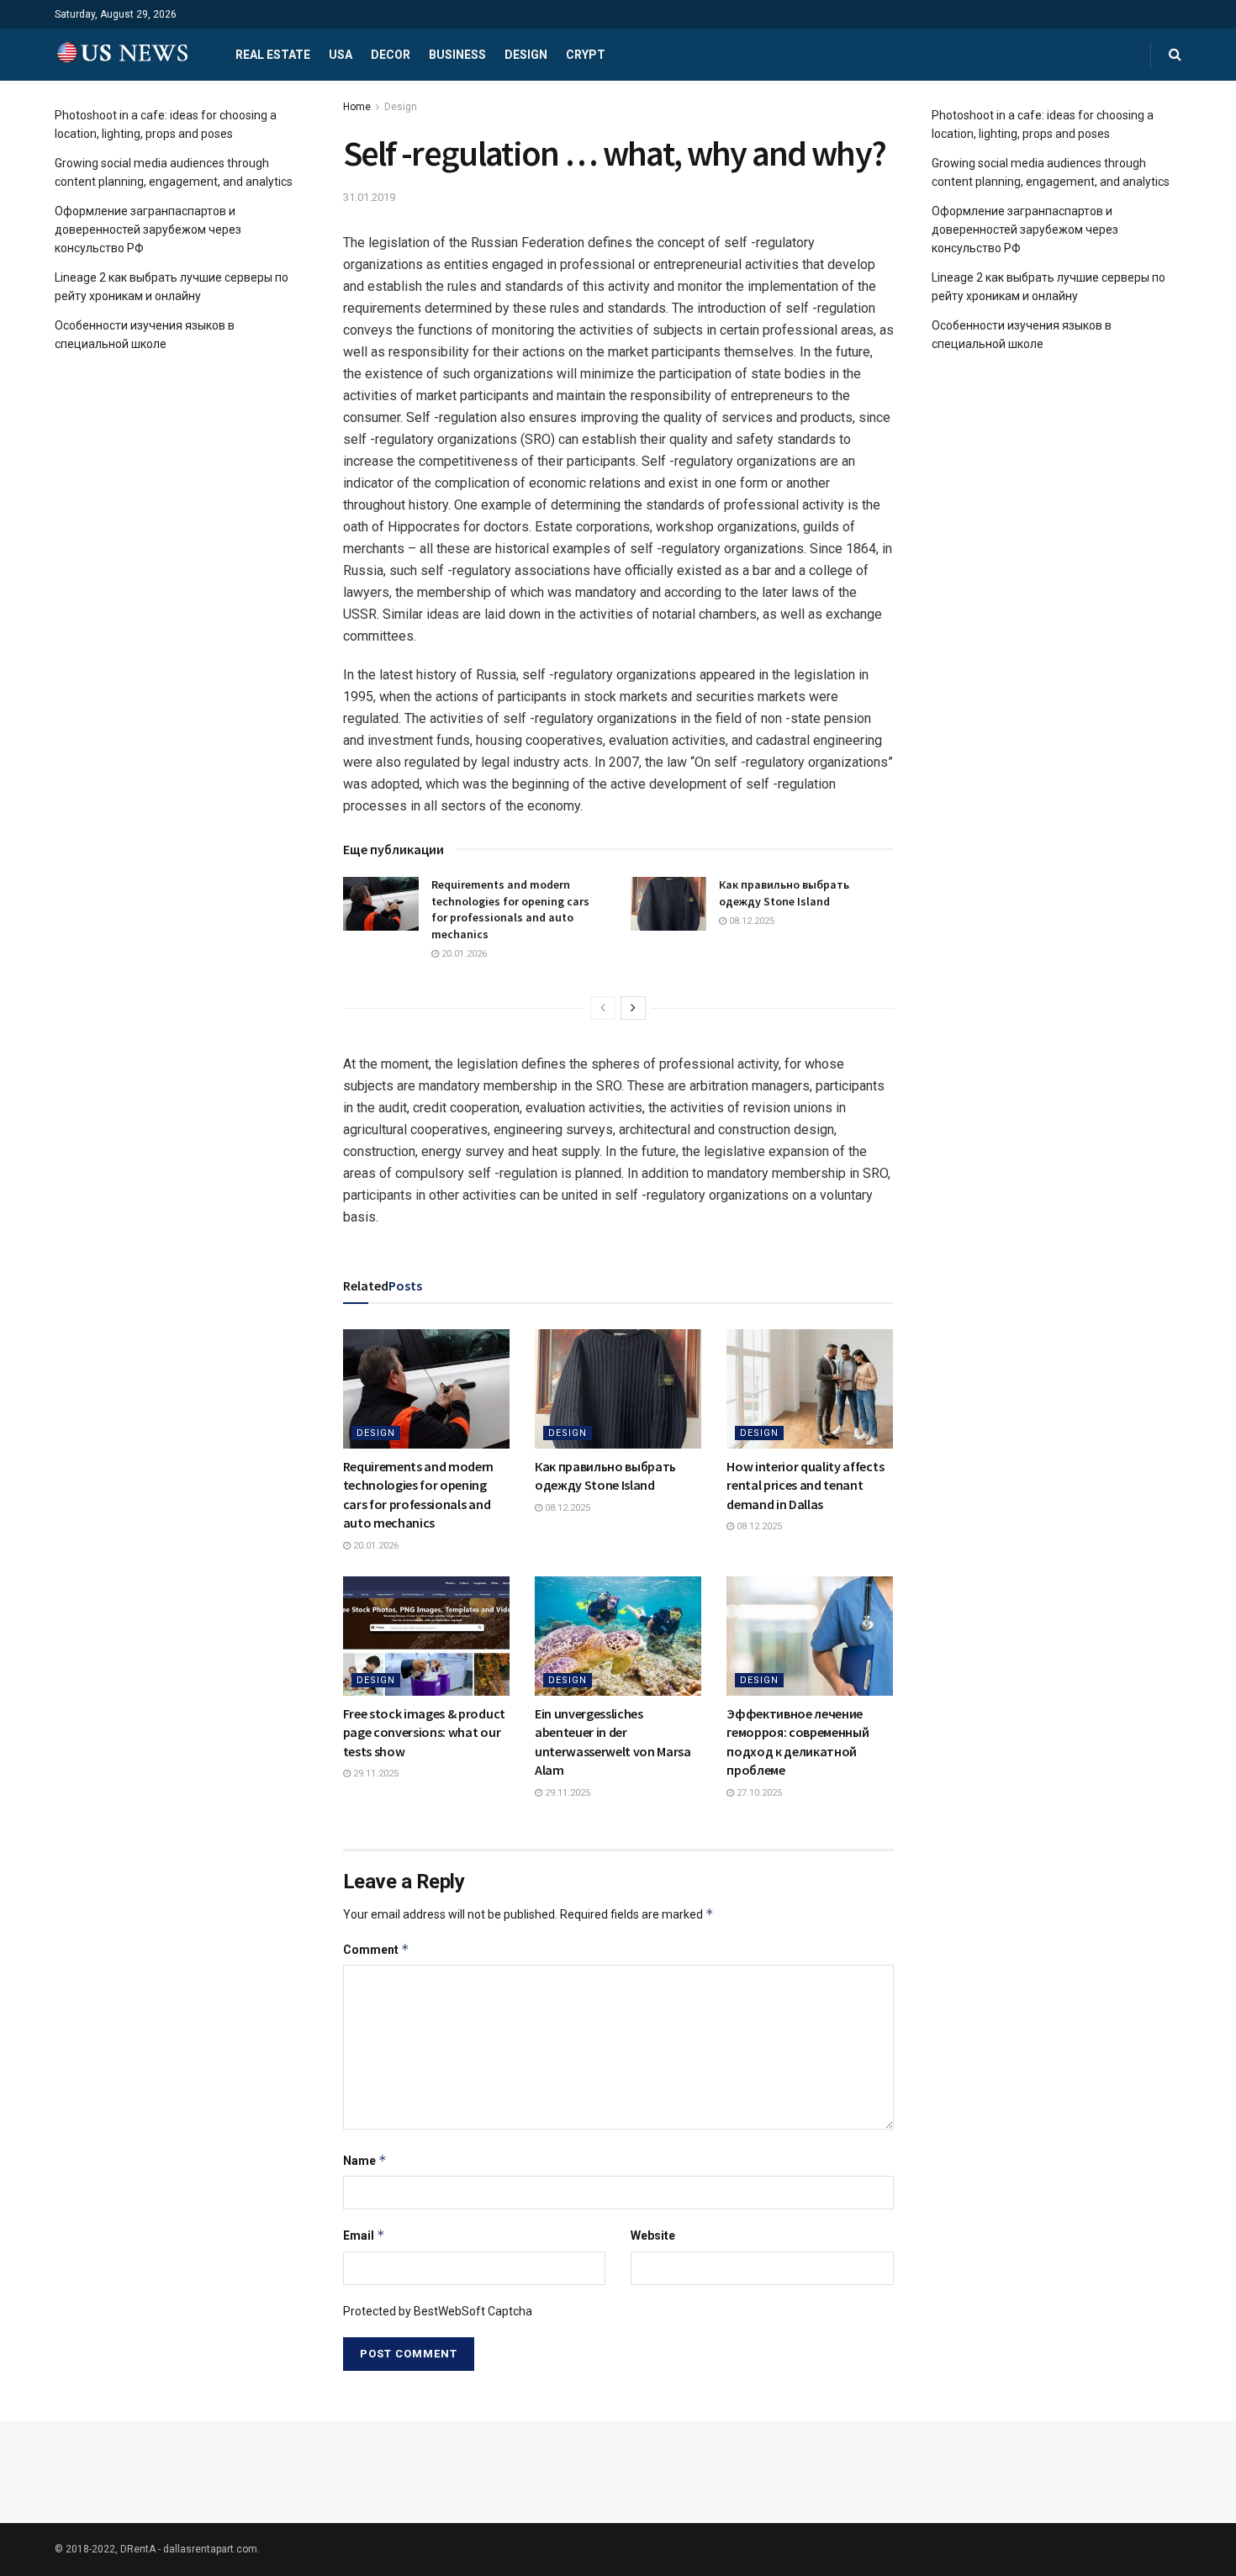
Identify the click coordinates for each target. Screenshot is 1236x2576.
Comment (376, 1949)
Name (365, 2160)
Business (457, 55)
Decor (391, 55)
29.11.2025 (375, 1774)
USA (341, 55)
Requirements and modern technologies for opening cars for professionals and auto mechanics (510, 909)
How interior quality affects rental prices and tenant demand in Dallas (805, 1485)
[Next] (633, 1008)
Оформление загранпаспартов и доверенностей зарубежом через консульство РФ (148, 230)
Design (526, 55)
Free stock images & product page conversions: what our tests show (424, 1732)
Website (653, 2236)
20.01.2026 (463, 954)
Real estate (273, 55)
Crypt (586, 55)
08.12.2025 (750, 921)
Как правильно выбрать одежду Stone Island (784, 893)
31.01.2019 (369, 197)
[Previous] (603, 1008)
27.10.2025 (758, 1793)
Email (364, 2235)
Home (357, 107)
